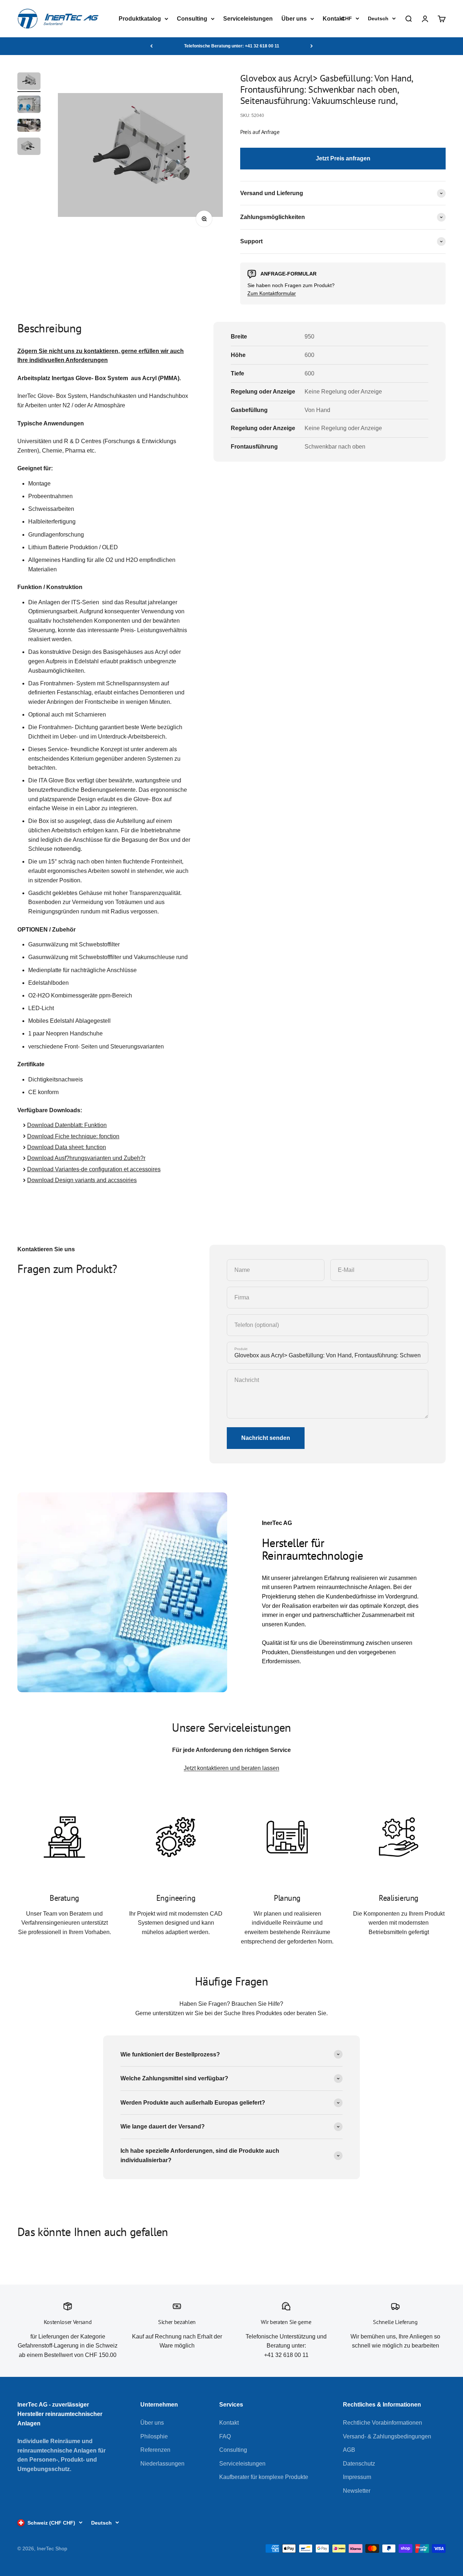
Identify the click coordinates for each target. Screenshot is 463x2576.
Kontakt (334, 19)
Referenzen (155, 2450)
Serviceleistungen (248, 19)
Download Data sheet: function (67, 1147)
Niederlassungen (162, 2464)
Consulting (192, 19)
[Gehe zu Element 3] (29, 126)
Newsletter (357, 2491)
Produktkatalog (140, 19)
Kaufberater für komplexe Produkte (264, 2477)
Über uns (294, 19)
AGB (349, 2450)
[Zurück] (151, 46)
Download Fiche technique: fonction (73, 1136)
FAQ (225, 2436)
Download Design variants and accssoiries (82, 1180)
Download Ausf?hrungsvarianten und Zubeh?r (86, 1158)
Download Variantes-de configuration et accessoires (94, 1169)
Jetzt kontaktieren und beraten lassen (231, 1768)
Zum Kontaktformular (272, 293)
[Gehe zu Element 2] (29, 105)
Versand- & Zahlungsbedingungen (387, 2436)
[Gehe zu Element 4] (29, 147)
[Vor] (312, 46)
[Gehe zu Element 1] (29, 82)
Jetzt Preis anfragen (343, 158)
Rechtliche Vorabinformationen (383, 2423)
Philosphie (154, 2436)
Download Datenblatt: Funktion (67, 1125)
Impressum (357, 2477)
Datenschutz (359, 2464)
